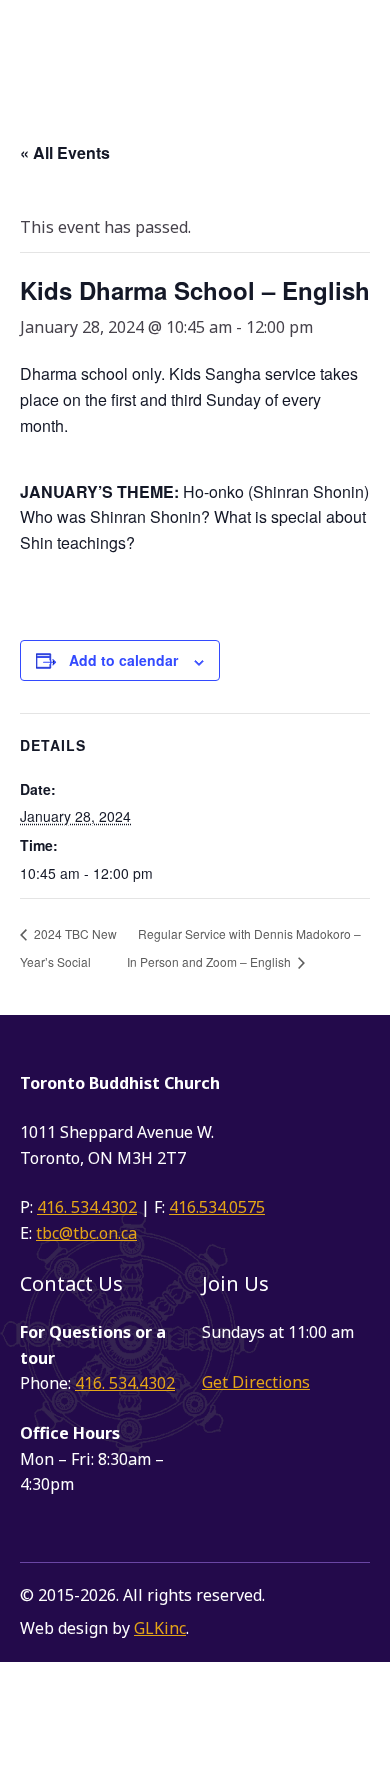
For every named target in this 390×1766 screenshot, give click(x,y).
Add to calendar (123, 660)
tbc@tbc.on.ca (86, 1233)
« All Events (65, 152)
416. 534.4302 (87, 1207)
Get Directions (256, 1382)
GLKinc (160, 1628)
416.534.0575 (217, 1207)
